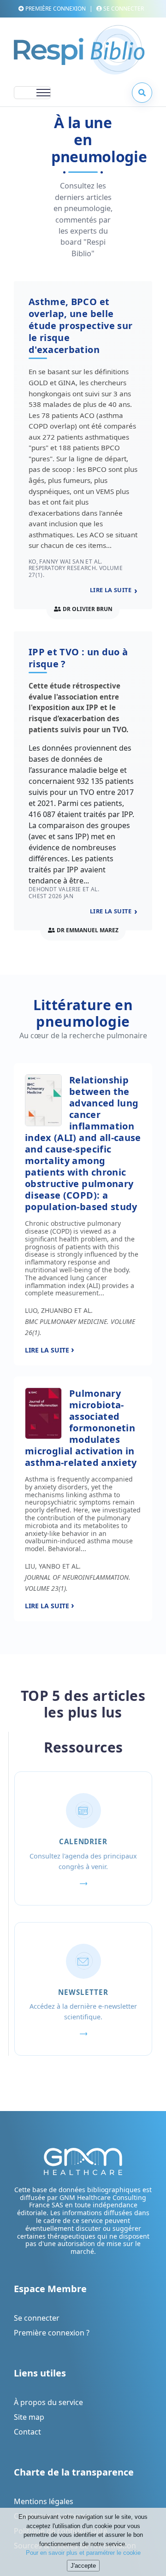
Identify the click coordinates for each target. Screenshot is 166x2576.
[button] (142, 93)
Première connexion (55, 9)
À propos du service (48, 2402)
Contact (27, 2432)
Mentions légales (44, 2501)
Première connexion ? (52, 2333)
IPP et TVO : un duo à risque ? (78, 658)
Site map (29, 2417)
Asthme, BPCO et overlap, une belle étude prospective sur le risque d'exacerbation (80, 326)
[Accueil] (79, 53)
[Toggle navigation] (32, 93)
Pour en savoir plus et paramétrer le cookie (83, 2553)
